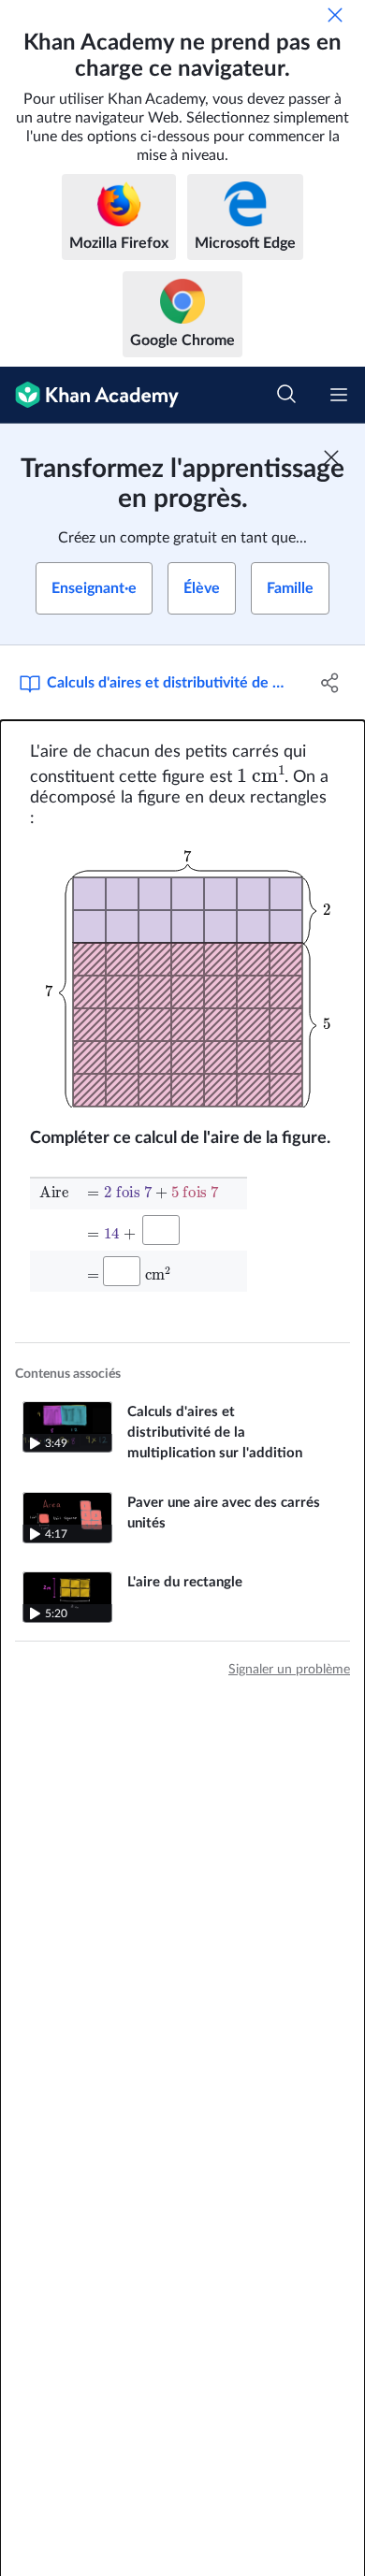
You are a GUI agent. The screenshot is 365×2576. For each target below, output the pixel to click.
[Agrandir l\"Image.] (183, 978)
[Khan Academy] (89, 395)
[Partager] (330, 683)
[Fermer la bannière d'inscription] (331, 457)
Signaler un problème (289, 1670)
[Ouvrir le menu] (339, 395)
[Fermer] (335, 15)
